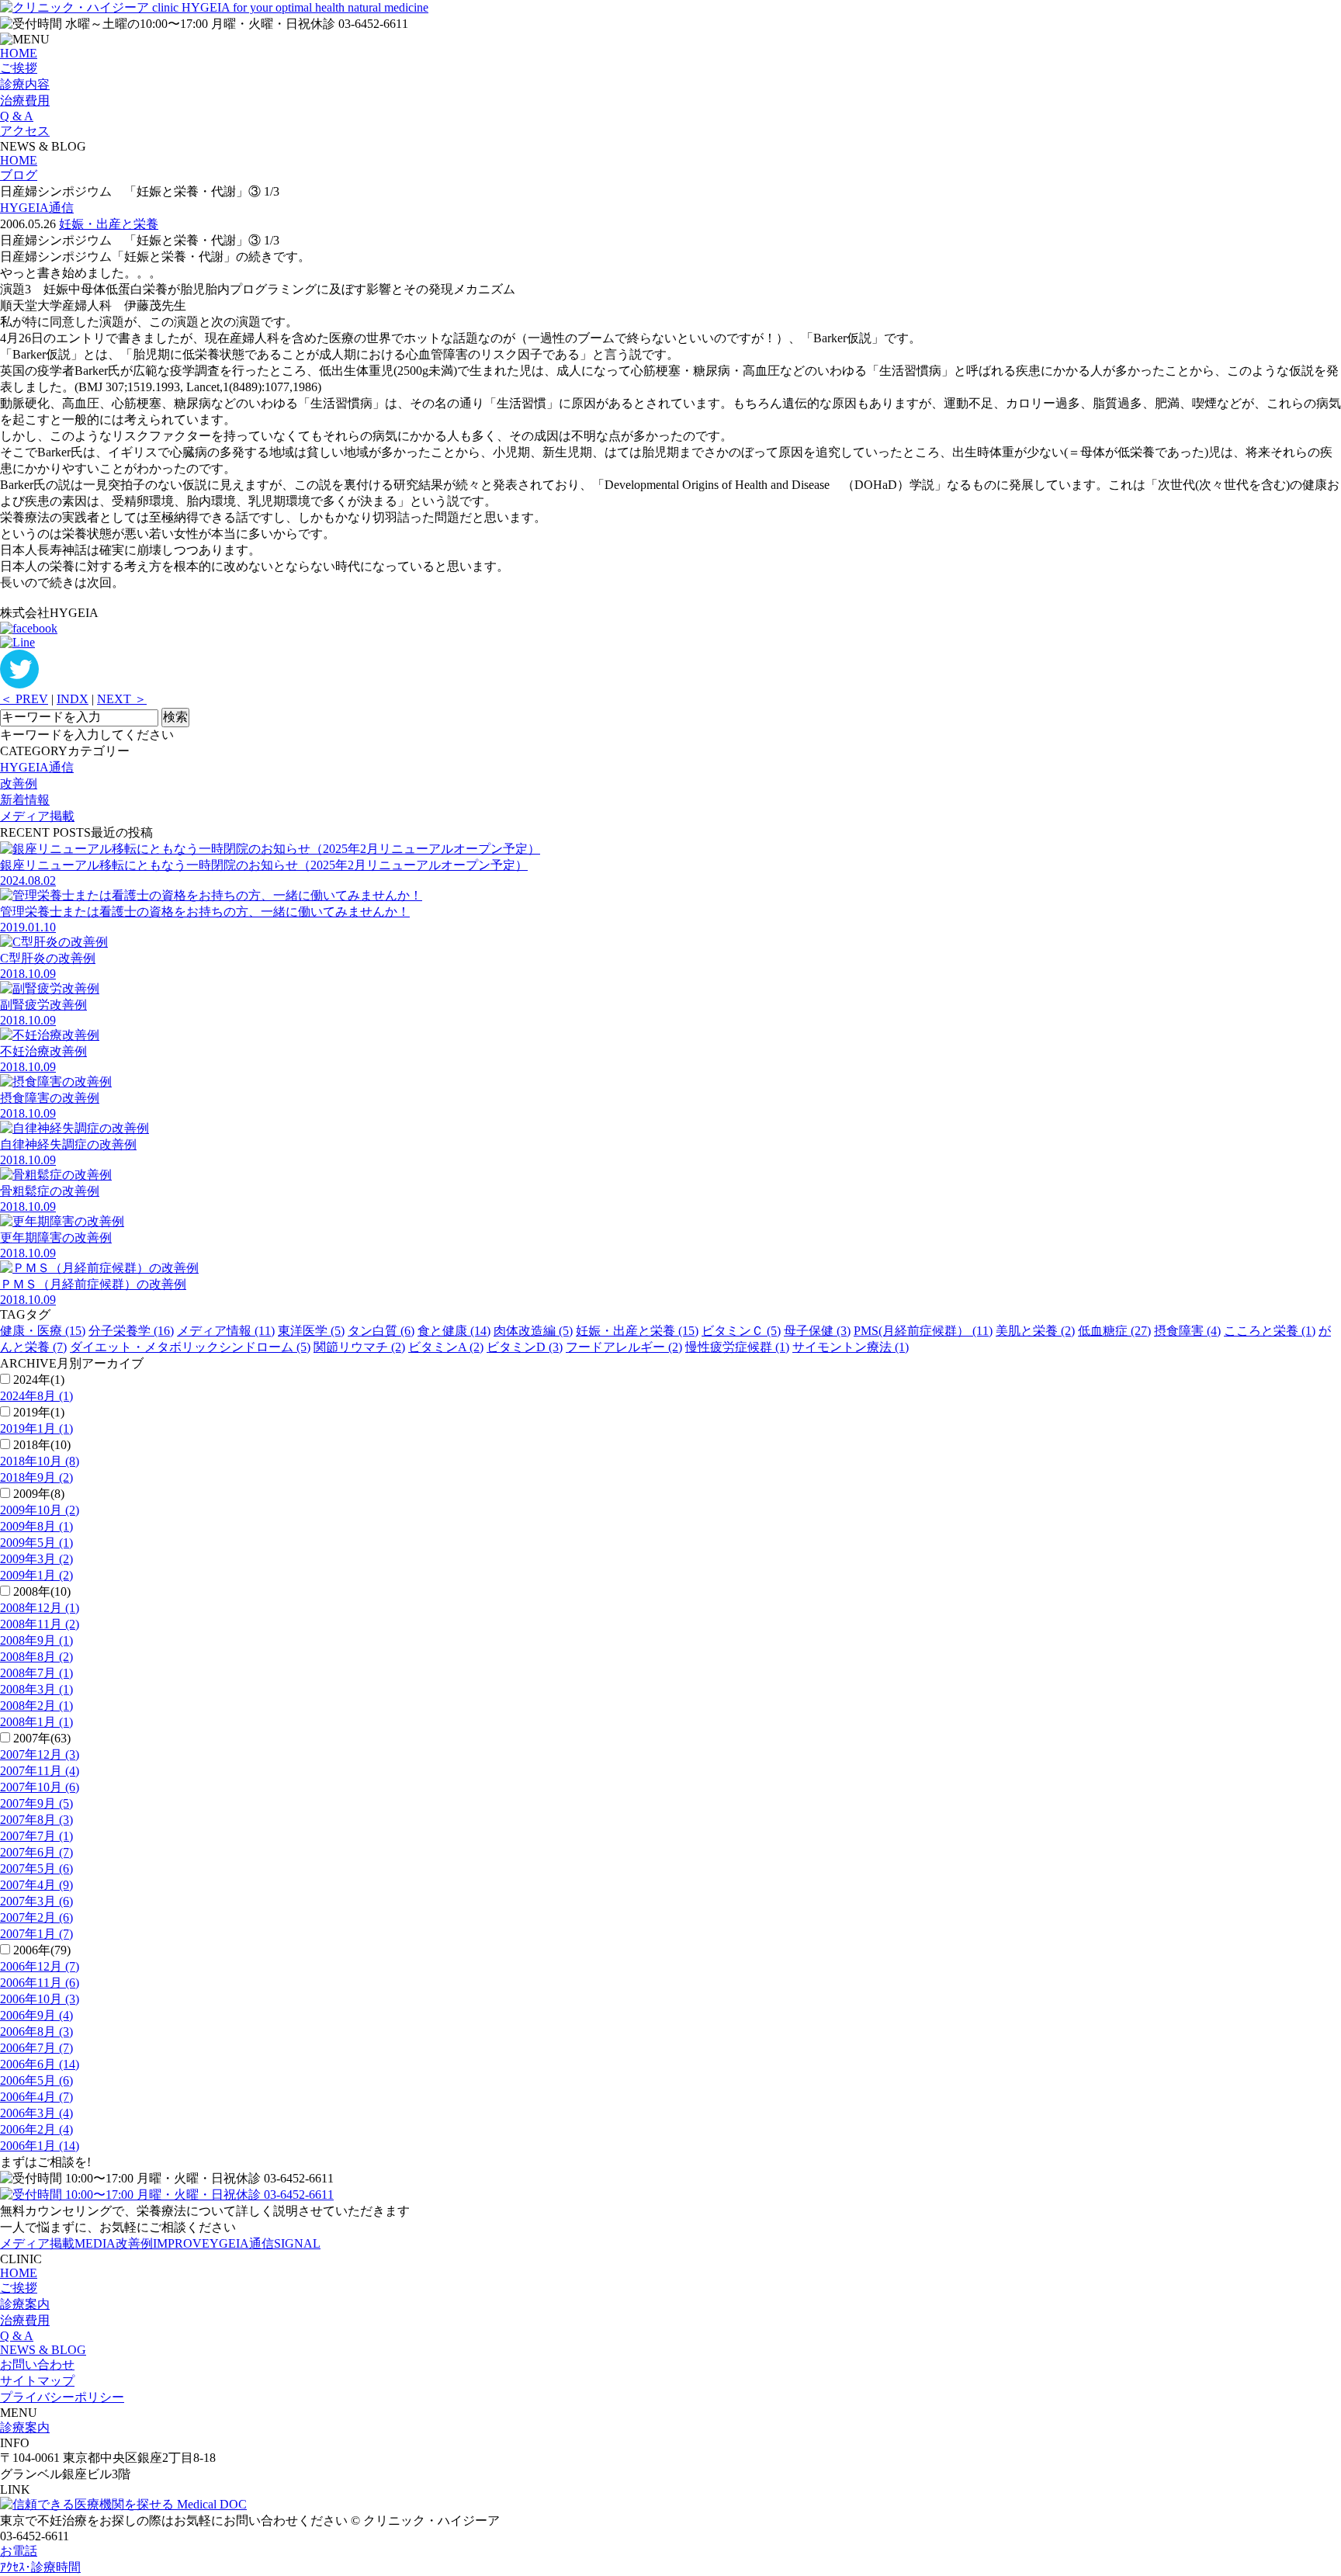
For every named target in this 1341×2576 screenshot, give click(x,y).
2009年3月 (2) (36, 1559)
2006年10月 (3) (40, 1999)
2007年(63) (42, 1738)
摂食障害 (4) (1187, 1331)
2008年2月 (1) (36, 1706)
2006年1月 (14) (40, 2146)
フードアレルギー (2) (624, 1347)
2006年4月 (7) (36, 2097)
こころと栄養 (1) (1270, 1331)
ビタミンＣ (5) (741, 1331)
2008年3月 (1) (36, 1689)
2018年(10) (42, 1445)
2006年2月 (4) (36, 2129)
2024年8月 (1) (36, 1396)
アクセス (25, 131)
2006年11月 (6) (40, 1983)
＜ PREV (24, 699)
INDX (73, 699)
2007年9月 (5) (36, 1803)
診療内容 (25, 84)
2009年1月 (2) (36, 1575)
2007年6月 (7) (36, 1852)
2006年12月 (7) (40, 1966)
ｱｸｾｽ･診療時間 (40, 2567)
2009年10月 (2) (40, 1510)
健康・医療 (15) (43, 1331)
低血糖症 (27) (1114, 1331)
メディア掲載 (37, 816)
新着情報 (25, 800)
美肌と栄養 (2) (1035, 1331)
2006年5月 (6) (36, 2080)
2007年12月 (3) (40, 1754)
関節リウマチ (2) (359, 1347)
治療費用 (25, 101)
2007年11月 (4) (40, 1771)
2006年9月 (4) (36, 2015)
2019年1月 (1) (36, 1428)
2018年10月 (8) (40, 1461)
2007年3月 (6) (36, 1901)
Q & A (17, 116)
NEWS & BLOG (43, 2350)
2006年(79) (42, 1950)
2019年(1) (39, 1412)
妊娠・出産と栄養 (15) (637, 1331)
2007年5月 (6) (36, 1869)
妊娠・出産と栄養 (109, 224)
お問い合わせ (37, 2365)
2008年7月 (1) (36, 1673)
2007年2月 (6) (36, 1917)
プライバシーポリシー (62, 2397)
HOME (19, 53)
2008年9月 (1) (36, 1640)
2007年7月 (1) (36, 1836)
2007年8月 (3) (36, 1820)
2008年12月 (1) (40, 1608)
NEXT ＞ (122, 699)
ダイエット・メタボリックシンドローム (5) (190, 1347)
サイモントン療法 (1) (851, 1347)
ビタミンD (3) (525, 1347)
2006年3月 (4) (36, 2113)
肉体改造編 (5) (533, 1331)
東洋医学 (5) (311, 1331)
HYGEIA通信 (37, 208)
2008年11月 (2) (40, 1624)
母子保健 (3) (817, 1331)
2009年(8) (39, 1494)
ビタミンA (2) (446, 1347)
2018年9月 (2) (36, 1477)
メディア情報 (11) (226, 1331)
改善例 (19, 784)
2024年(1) (39, 1380)
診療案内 (25, 2304)
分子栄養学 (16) (131, 1331)
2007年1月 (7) (36, 1934)
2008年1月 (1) (36, 1722)
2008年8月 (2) (36, 1657)
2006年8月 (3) (36, 2032)
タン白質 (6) (381, 1331)
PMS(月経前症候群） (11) (923, 1331)
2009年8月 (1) (36, 1526)
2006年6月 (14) (40, 2064)
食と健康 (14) (454, 1331)
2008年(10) (42, 1591)
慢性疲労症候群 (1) (737, 1347)
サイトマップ (37, 2381)
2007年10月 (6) (40, 1787)
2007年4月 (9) (36, 1885)
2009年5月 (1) (36, 1543)
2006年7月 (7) (36, 2048)
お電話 (19, 2551)
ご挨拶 (19, 68)
